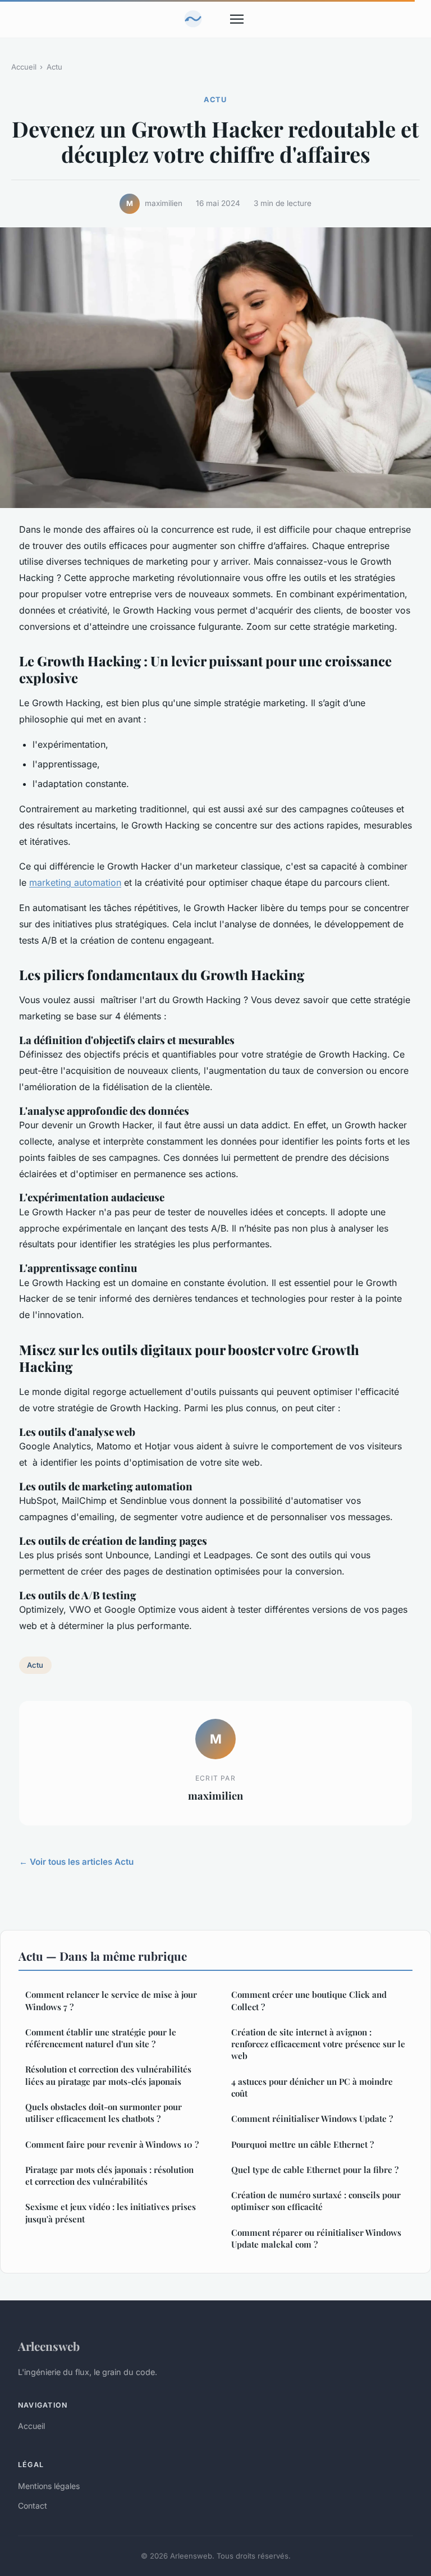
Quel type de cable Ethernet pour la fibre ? (315, 2170)
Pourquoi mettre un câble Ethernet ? (302, 2144)
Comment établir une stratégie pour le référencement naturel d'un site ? (101, 2038)
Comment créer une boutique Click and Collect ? (309, 2000)
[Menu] (237, 19)
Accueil (24, 67)
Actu (54, 67)
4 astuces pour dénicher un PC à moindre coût (312, 2087)
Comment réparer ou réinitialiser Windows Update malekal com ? (316, 2238)
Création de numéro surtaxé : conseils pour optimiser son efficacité (316, 2201)
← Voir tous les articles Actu (76, 1862)
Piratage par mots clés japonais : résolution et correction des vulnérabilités (109, 2175)
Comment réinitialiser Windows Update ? (312, 2119)
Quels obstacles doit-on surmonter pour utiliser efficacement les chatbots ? (104, 2113)
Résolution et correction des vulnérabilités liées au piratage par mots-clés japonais (108, 2075)
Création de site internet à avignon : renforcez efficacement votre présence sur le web (318, 2044)
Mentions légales (49, 2486)
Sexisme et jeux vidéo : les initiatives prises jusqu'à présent (111, 2213)
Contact (33, 2506)
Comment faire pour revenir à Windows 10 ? (112, 2144)
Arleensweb (49, 2346)
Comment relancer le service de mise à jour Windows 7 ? (111, 2000)
